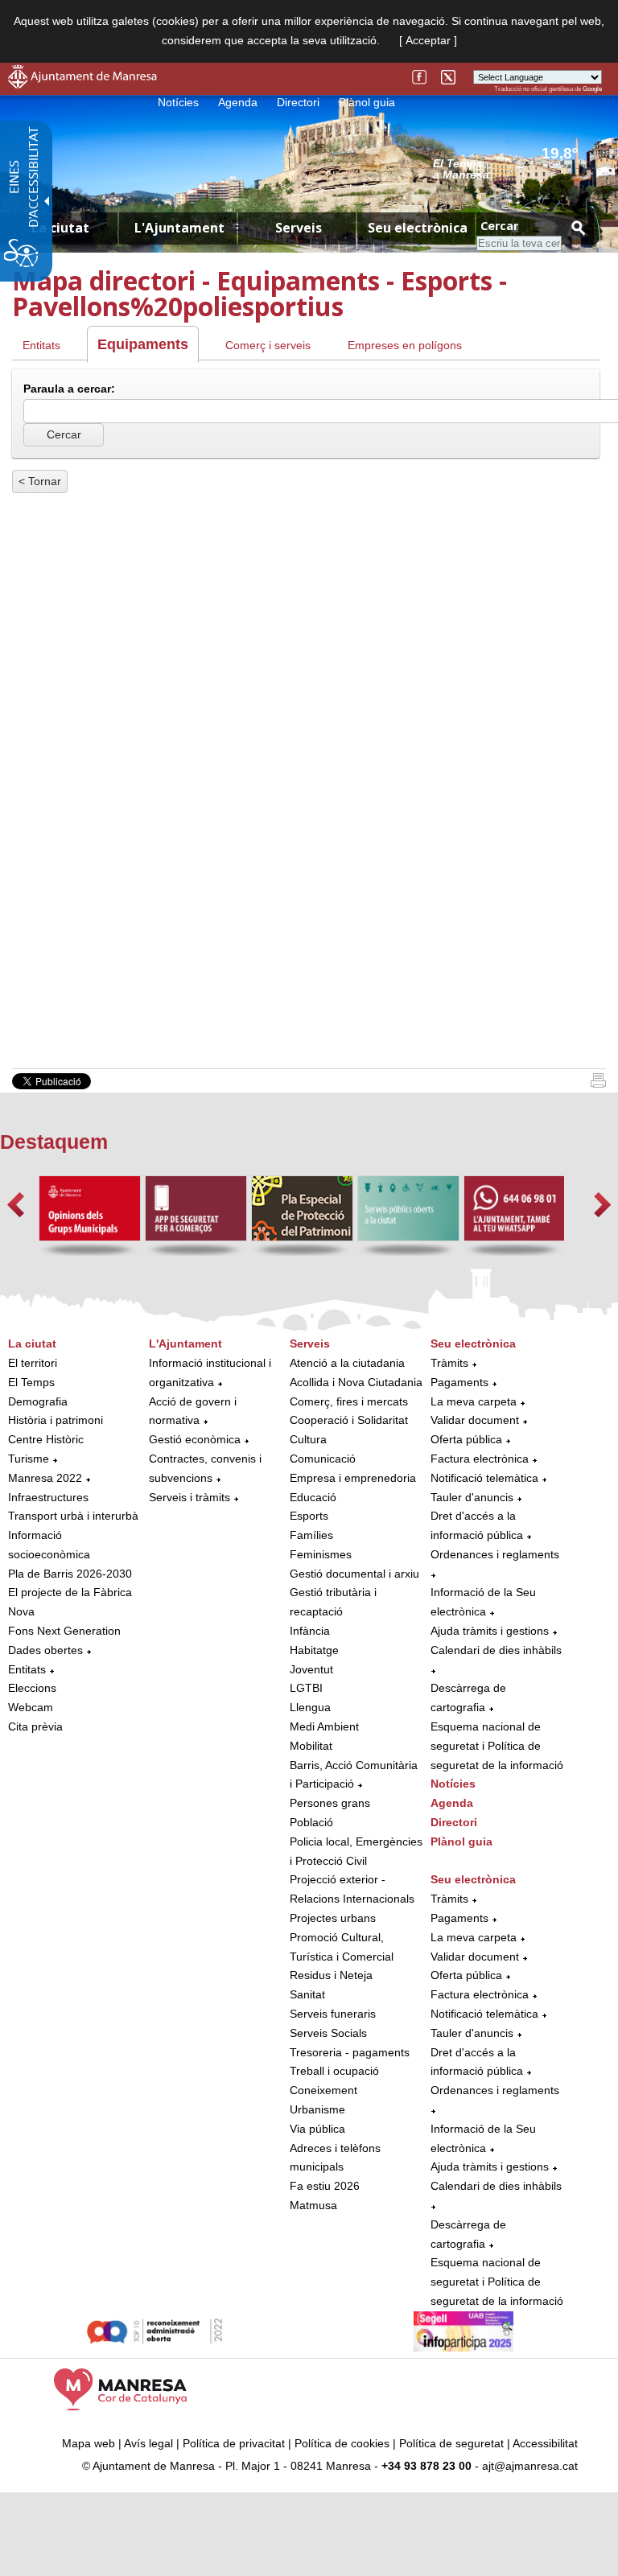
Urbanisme (317, 2109)
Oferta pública (466, 1439)
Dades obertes (47, 1650)
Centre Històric (46, 1439)
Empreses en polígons (405, 345)
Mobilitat (311, 1746)
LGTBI (306, 1688)
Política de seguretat (451, 2443)
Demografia (38, 1401)
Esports (309, 1516)
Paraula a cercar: (69, 389)
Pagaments (459, 1382)
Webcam (31, 1707)
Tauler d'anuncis (472, 1497)
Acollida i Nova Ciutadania (356, 1382)
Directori (298, 102)
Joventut (311, 1669)
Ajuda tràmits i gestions (490, 1631)
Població (311, 1822)
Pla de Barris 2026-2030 (70, 1574)
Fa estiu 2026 (325, 2186)
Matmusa (313, 2205)
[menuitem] (74, 1536)
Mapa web (89, 2443)
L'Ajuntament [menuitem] (179, 228)
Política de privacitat (234, 2443)
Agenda (238, 102)
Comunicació (323, 1459)
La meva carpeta (474, 1401)
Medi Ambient (324, 1726)
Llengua (310, 1707)
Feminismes (321, 1554)
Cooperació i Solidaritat (349, 1420)
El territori (33, 1363)
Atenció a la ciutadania (347, 1363)
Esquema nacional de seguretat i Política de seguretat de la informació (497, 1746)
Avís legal (148, 2443)
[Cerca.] (578, 227)
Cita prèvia (35, 1726)
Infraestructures (48, 1497)
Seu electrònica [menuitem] (418, 228)
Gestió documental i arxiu (354, 1574)
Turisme (29, 1459)
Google (592, 89)
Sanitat (307, 1994)
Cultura (308, 1439)
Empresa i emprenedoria (353, 1478)
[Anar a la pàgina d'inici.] (82, 84)
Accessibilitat (545, 2443)
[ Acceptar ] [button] (428, 40)
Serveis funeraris (333, 2014)
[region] (517, 168)
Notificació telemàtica (484, 1478)
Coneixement (323, 2090)
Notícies (178, 102)
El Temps (31, 1382)
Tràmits (449, 1363)
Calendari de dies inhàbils (496, 1650)
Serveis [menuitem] (299, 228)
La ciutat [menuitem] (60, 228)
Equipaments (143, 344)
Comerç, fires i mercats (349, 1401)
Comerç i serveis (268, 345)
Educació (313, 1497)
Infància (310, 1631)
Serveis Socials (328, 2033)
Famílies (311, 1535)
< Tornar (40, 481)
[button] (16, 1205)
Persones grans (330, 1803)
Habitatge (314, 1650)
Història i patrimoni (56, 1420)
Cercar (499, 226)
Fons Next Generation (64, 1631)
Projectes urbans (333, 1918)
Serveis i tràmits (190, 1497)
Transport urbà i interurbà (73, 1516)
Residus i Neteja (331, 1975)
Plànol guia (367, 102)
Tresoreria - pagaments (350, 2052)
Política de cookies (342, 2443)
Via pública (317, 2129)
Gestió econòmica (195, 1439)
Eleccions (32, 1688)
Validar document (475, 1420)
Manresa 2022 (45, 1478)
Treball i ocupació (334, 2071)
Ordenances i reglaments (495, 1554)
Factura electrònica (480, 1459)
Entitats (41, 345)
